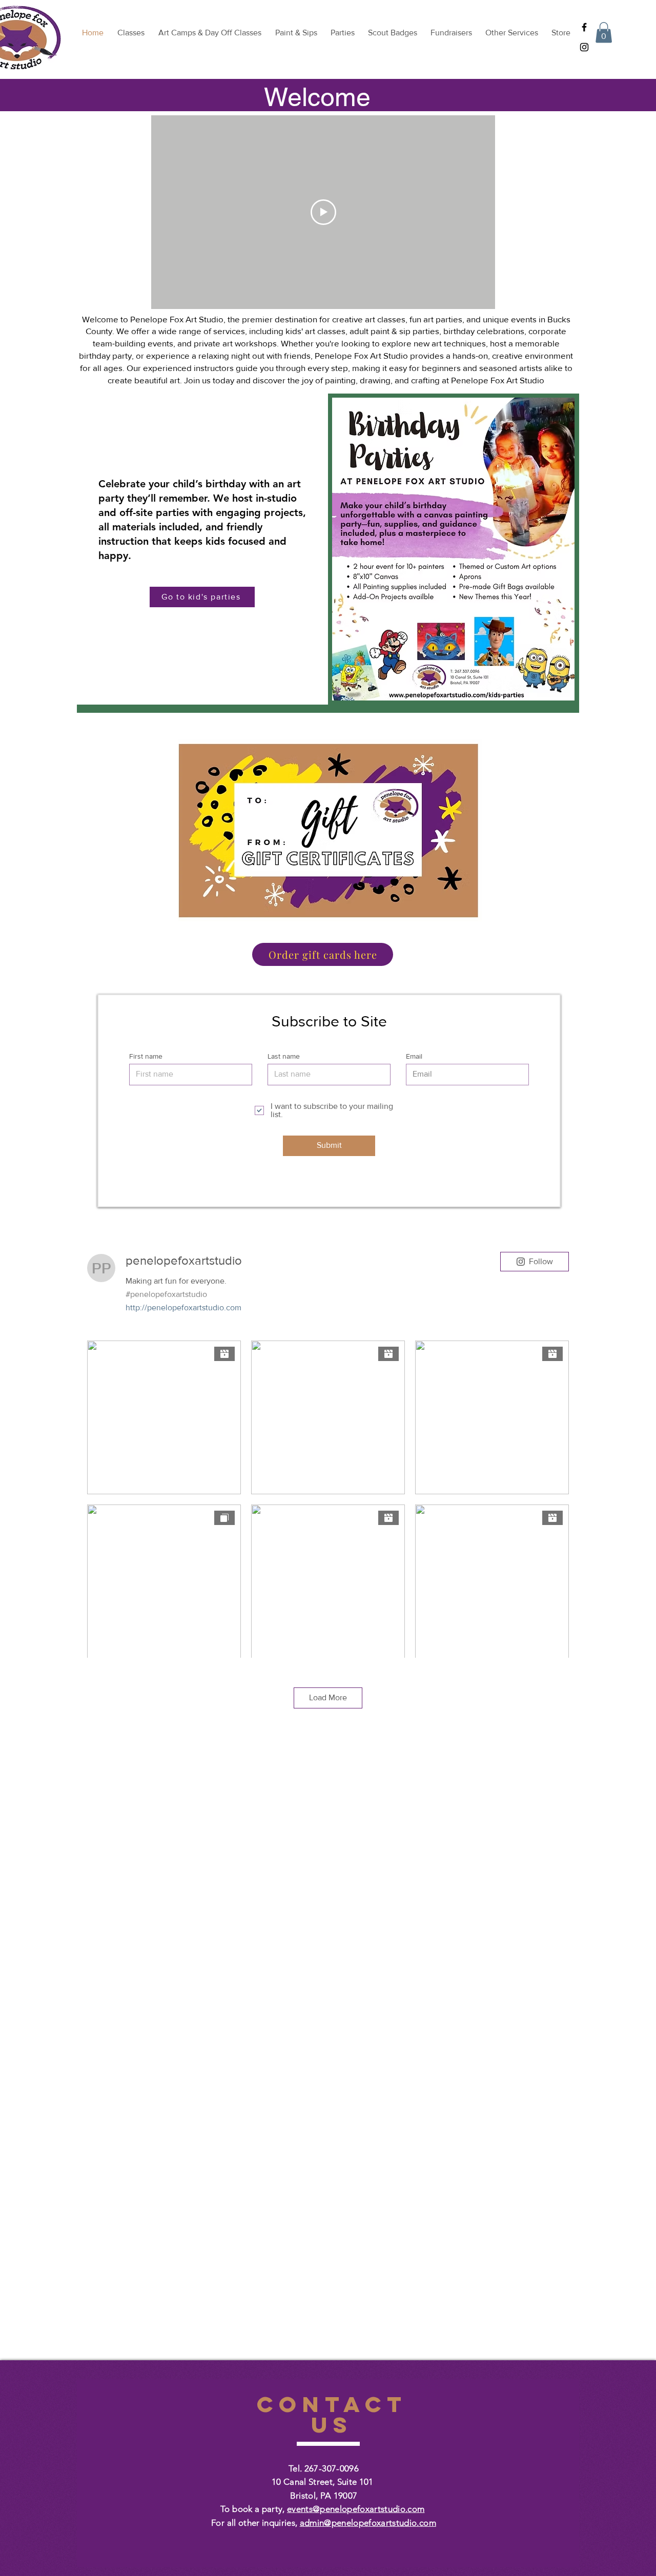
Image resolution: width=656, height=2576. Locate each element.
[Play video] (323, 212)
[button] (604, 33)
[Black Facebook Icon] (584, 27)
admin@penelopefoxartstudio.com (368, 2523)
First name (146, 1056)
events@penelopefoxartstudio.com (356, 2509)
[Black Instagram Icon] (584, 47)
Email (414, 1056)
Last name (284, 1056)
